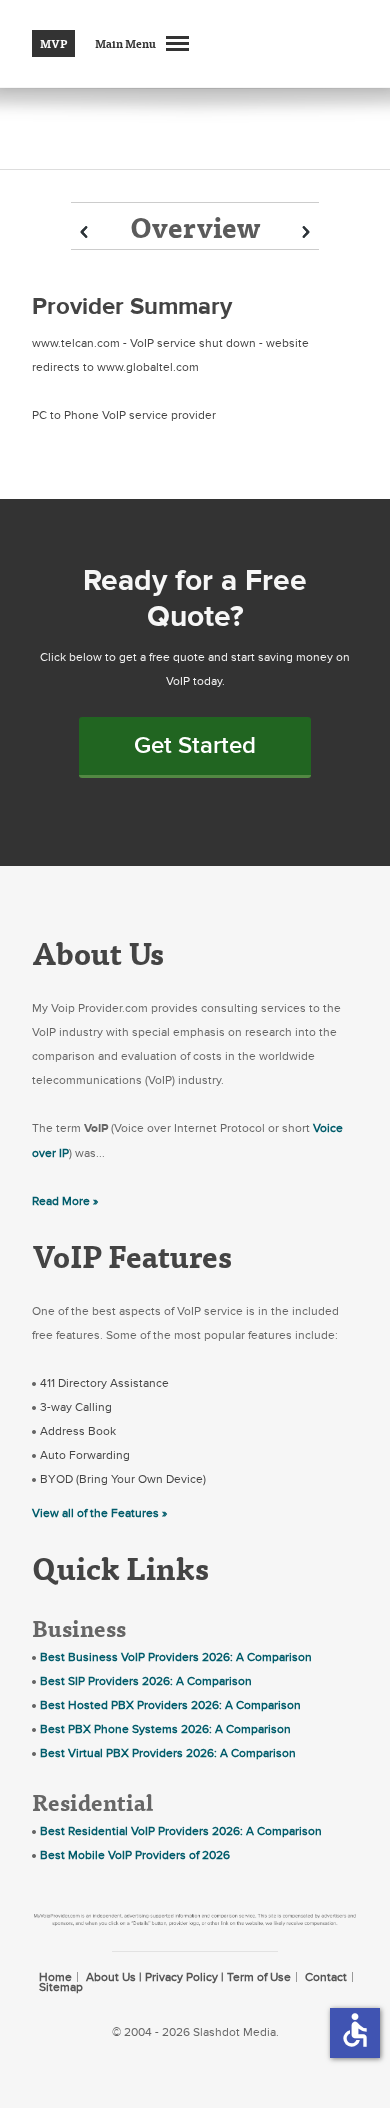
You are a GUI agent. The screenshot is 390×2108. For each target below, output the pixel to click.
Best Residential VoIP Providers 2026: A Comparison (181, 1831)
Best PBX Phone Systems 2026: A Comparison (165, 1729)
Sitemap (61, 1987)
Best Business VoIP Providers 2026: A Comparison (176, 1657)
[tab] (195, 226)
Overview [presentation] (195, 226)
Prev (84, 232)
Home (55, 1977)
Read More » (65, 1201)
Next (306, 232)
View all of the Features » (99, 1513)
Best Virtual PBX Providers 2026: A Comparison (168, 1753)
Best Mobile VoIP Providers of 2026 (135, 1855)
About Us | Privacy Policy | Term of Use (188, 1977)
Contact (326, 1977)
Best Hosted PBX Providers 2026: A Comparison (170, 1705)
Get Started (195, 745)
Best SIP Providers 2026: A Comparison (146, 1681)
